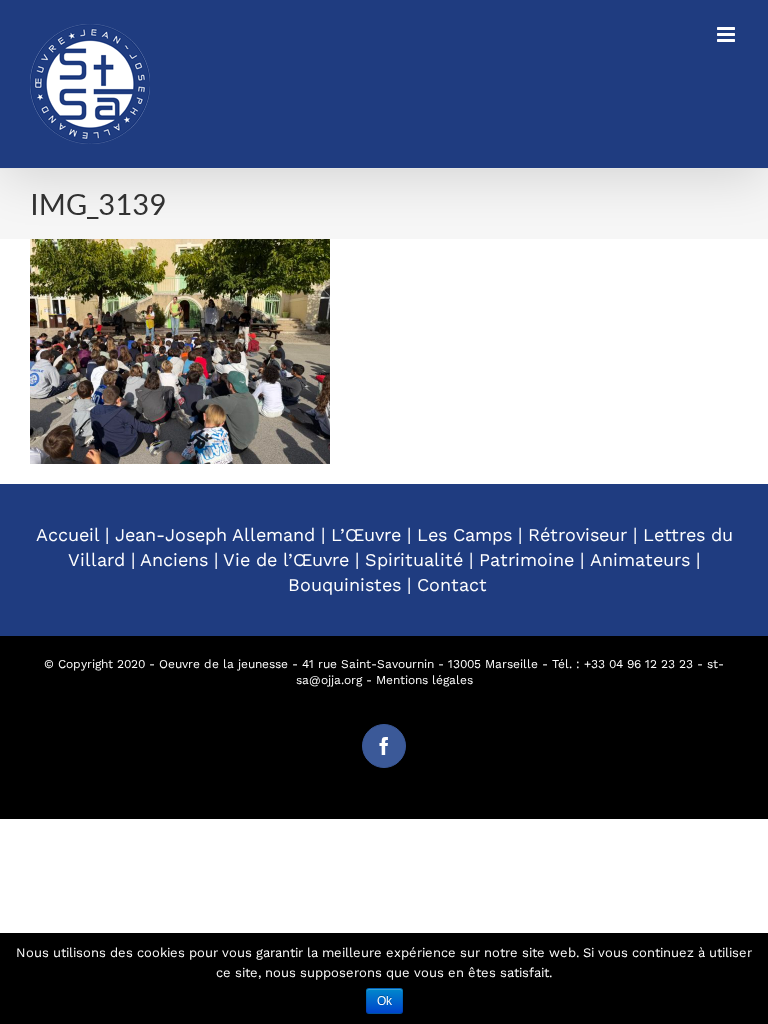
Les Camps (464, 534)
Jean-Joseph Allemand (215, 534)
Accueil (67, 534)
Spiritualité (414, 559)
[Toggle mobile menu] (727, 34)
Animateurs (640, 559)
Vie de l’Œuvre (286, 559)
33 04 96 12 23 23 (642, 664)
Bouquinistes (344, 584)
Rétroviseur (577, 534)
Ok (384, 1001)
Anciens (174, 559)
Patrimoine (526, 559)
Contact (452, 584)
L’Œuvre (366, 534)
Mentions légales (424, 680)
